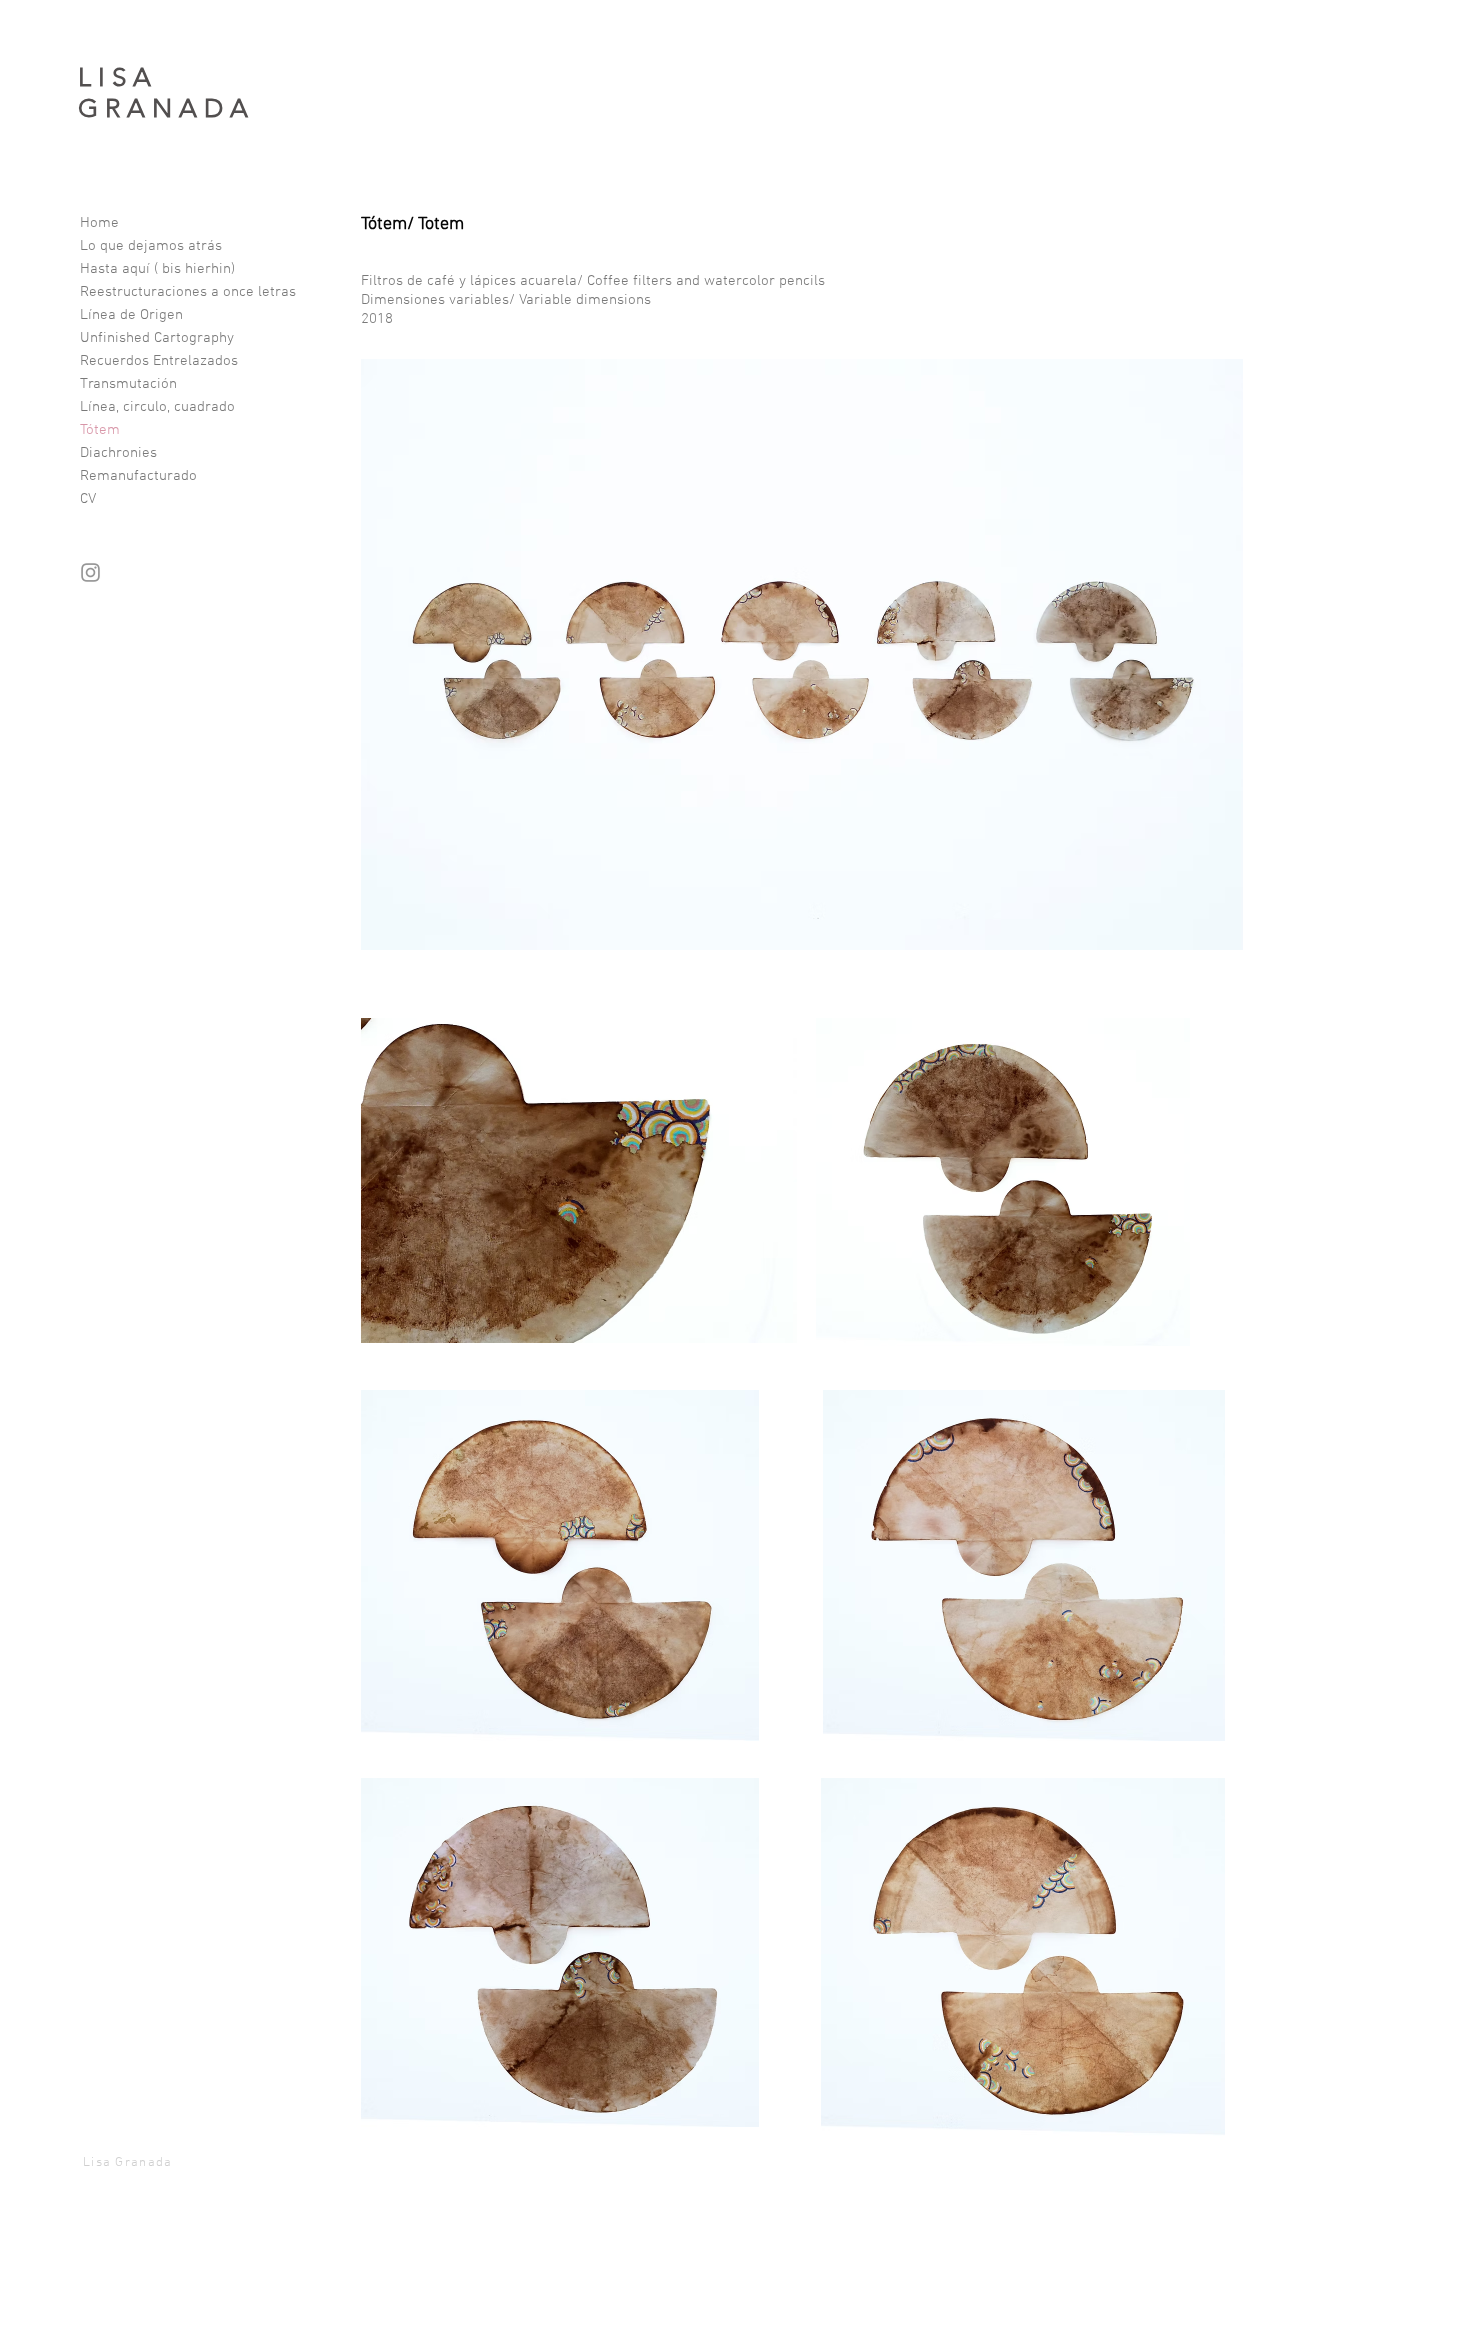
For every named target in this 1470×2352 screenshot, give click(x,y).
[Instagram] (90, 572)
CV (88, 499)
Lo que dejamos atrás (151, 246)
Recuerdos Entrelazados (159, 361)
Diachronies (118, 453)
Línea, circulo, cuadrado (157, 407)
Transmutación (128, 384)
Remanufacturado (138, 476)
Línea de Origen (131, 315)
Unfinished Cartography (157, 338)
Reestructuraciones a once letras (188, 292)
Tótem (100, 430)
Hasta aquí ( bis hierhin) (157, 269)
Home (99, 223)
